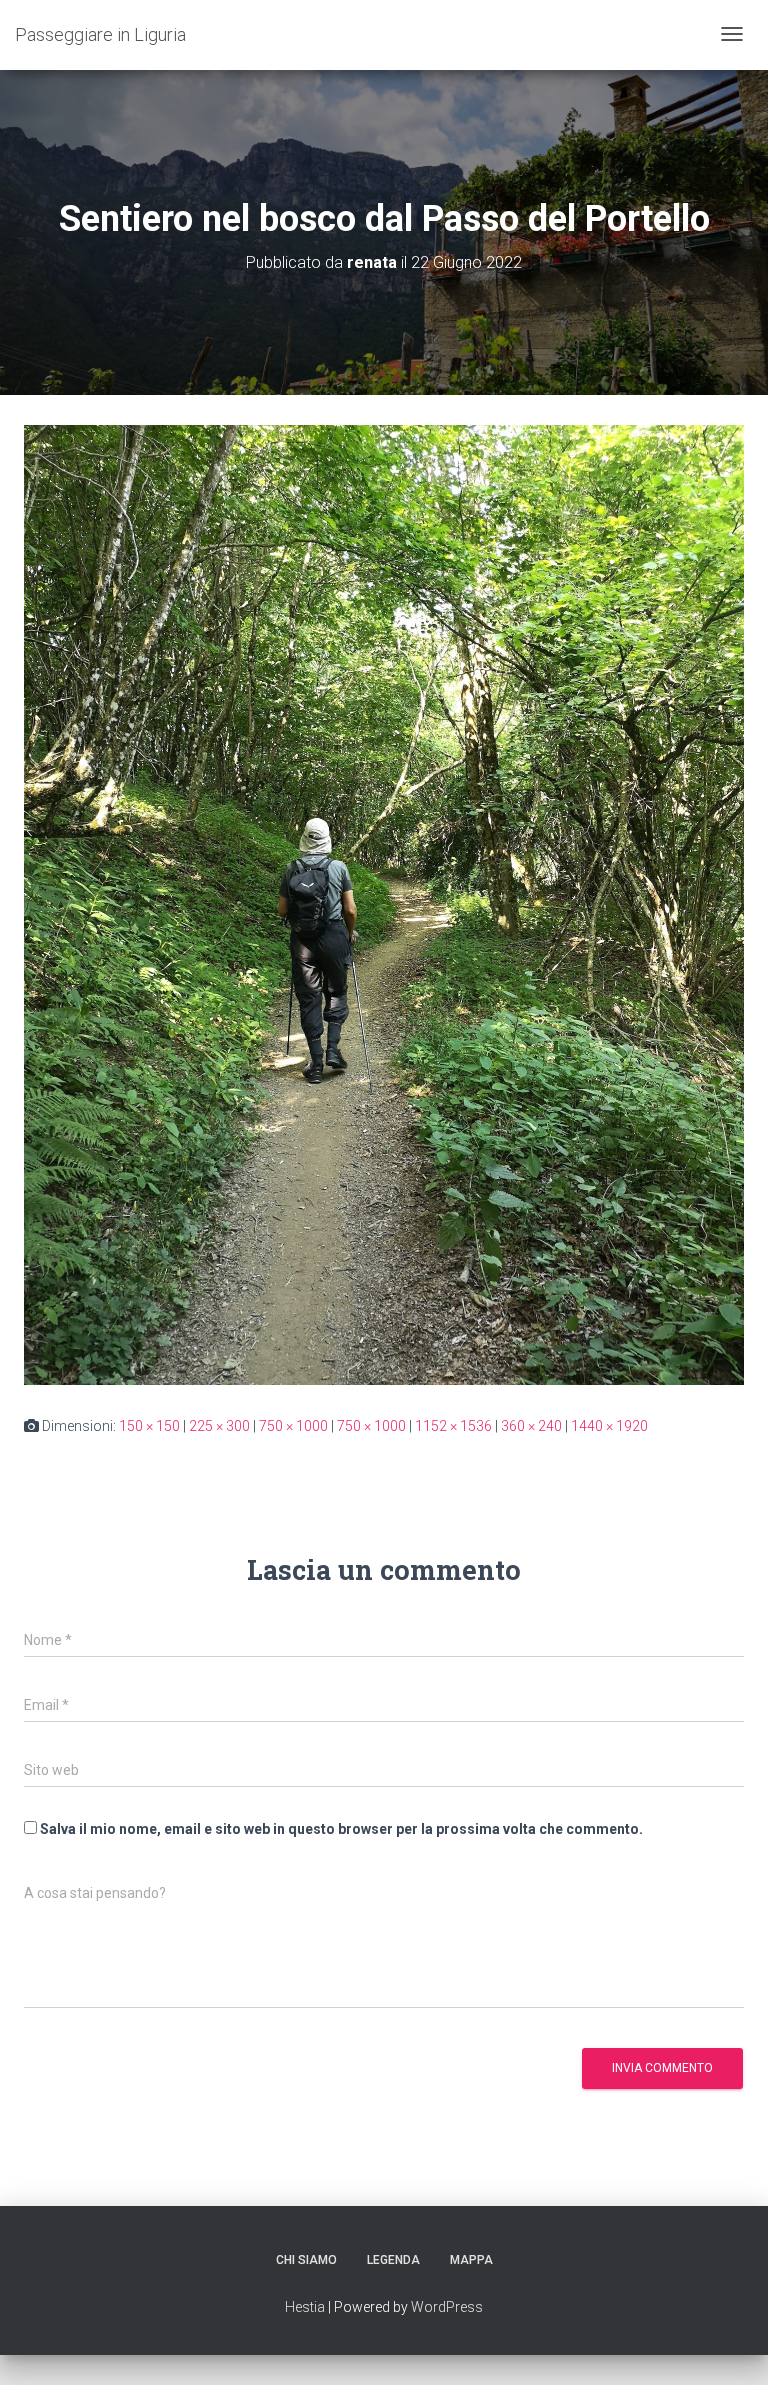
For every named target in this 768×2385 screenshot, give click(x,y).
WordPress (447, 2307)
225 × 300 (219, 1426)
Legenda (393, 2260)
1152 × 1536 (453, 1426)
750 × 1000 (293, 1426)
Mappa (471, 2260)
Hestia (305, 2307)
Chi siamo (306, 2260)
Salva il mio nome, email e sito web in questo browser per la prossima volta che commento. (341, 1829)
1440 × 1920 (609, 1426)
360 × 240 (531, 1426)
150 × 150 (149, 1426)
